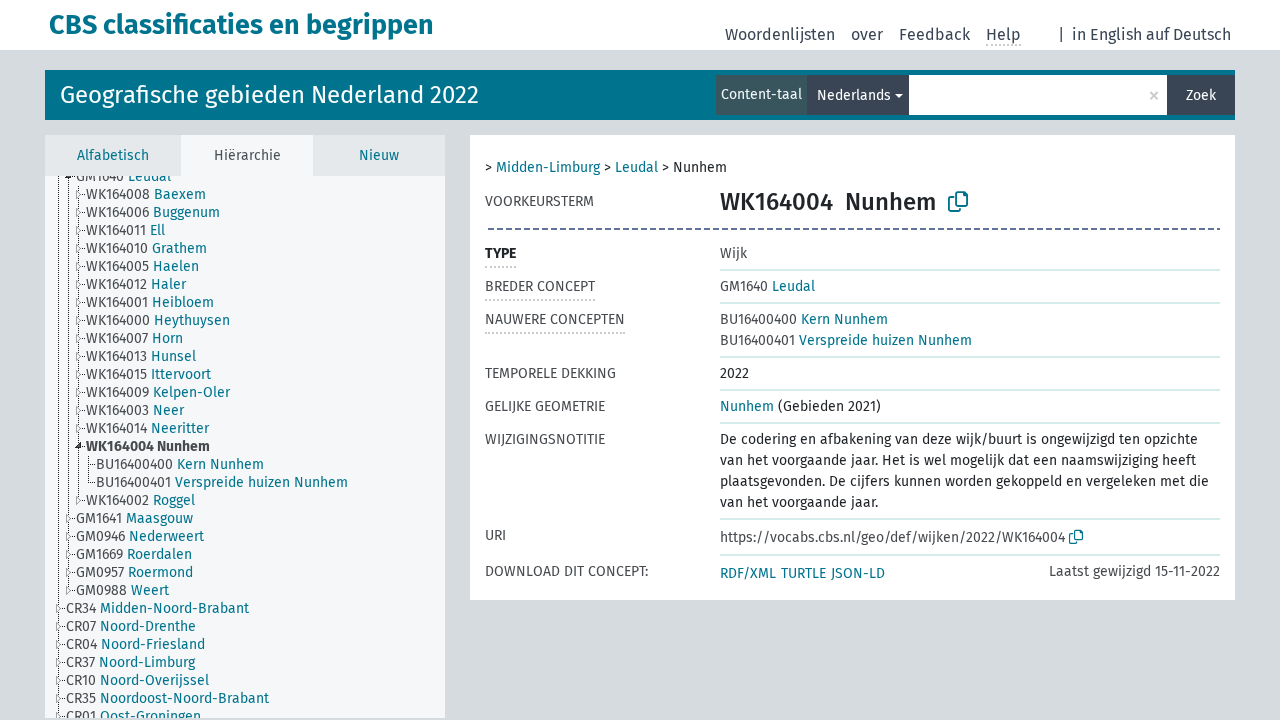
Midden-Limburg (548, 167)
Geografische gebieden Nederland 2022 (269, 95)
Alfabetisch (113, 155)
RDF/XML (748, 573)
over (867, 34)
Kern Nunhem (804, 319)
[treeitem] (132, 177)
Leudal (636, 167)
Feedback (934, 34)
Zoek (1201, 95)
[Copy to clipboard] (958, 202)
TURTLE (803, 573)
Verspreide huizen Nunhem (846, 340)
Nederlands (854, 95)
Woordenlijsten (780, 34)
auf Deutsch (1188, 34)
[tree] (245, 447)
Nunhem (747, 406)
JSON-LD (858, 573)
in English (1107, 34)
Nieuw (379, 155)
